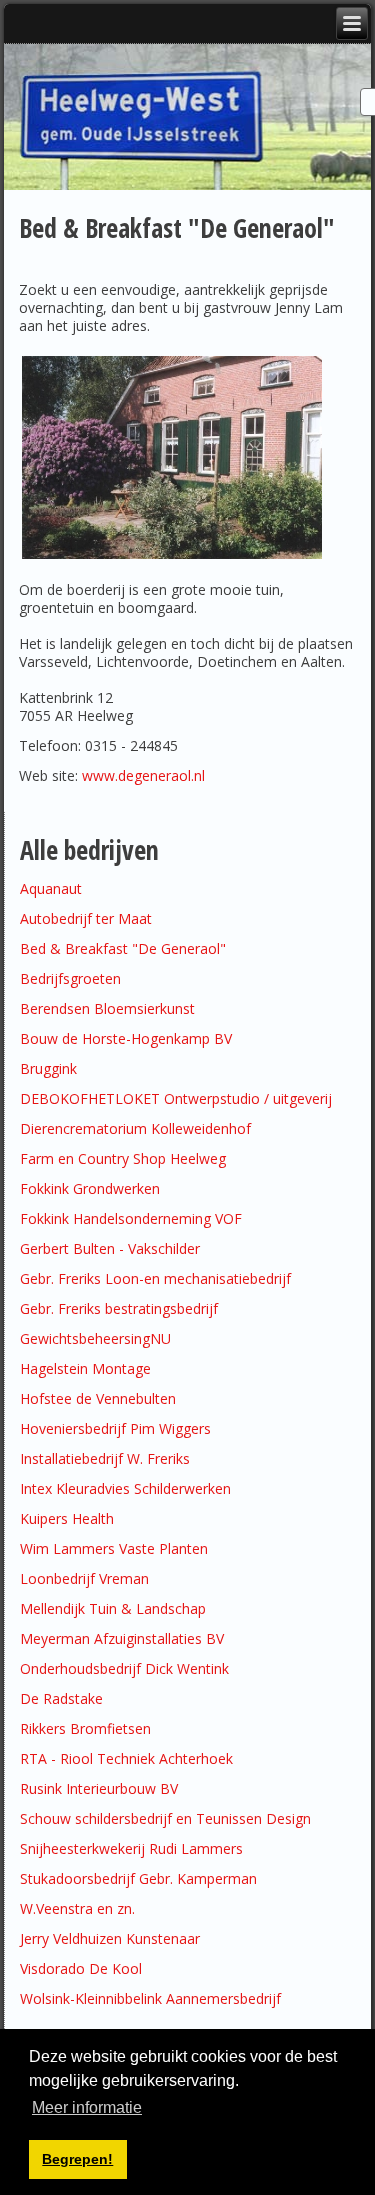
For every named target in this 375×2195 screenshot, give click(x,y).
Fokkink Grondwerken (90, 1188)
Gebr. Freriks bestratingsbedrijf (119, 1308)
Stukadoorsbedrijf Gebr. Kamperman (138, 1878)
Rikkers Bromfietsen (85, 1728)
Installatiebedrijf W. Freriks (105, 1458)
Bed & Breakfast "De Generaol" (123, 948)
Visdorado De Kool (81, 1968)
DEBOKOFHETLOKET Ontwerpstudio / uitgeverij (176, 1098)
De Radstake (61, 1698)
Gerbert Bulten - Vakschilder (110, 1248)
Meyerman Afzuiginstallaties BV (122, 1638)
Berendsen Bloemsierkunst (107, 1008)
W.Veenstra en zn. (77, 1908)
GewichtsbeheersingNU (95, 1338)
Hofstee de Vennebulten (98, 1398)
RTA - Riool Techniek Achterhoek (126, 1758)
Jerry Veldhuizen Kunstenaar (110, 1938)
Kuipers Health (67, 1518)
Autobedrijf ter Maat (86, 918)
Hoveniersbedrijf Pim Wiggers (115, 1428)
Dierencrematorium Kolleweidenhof (135, 1128)
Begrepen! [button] (77, 2159)
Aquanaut (51, 888)
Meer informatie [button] (87, 2107)
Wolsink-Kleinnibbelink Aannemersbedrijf (154, 1998)
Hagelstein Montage (85, 1368)
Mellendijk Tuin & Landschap (113, 1608)
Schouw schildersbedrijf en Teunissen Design (165, 1818)
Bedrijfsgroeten (70, 978)
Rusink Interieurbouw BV (99, 1788)
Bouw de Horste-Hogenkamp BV (126, 1038)
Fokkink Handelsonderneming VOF (131, 1218)
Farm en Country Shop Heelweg (123, 1158)
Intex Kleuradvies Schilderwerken (125, 1488)
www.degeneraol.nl (143, 775)
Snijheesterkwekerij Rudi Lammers (131, 1848)
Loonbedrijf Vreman (84, 1578)
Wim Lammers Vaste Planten (114, 1548)
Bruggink (48, 1068)
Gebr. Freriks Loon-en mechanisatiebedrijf (155, 1278)
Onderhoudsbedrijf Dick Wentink (124, 1668)
